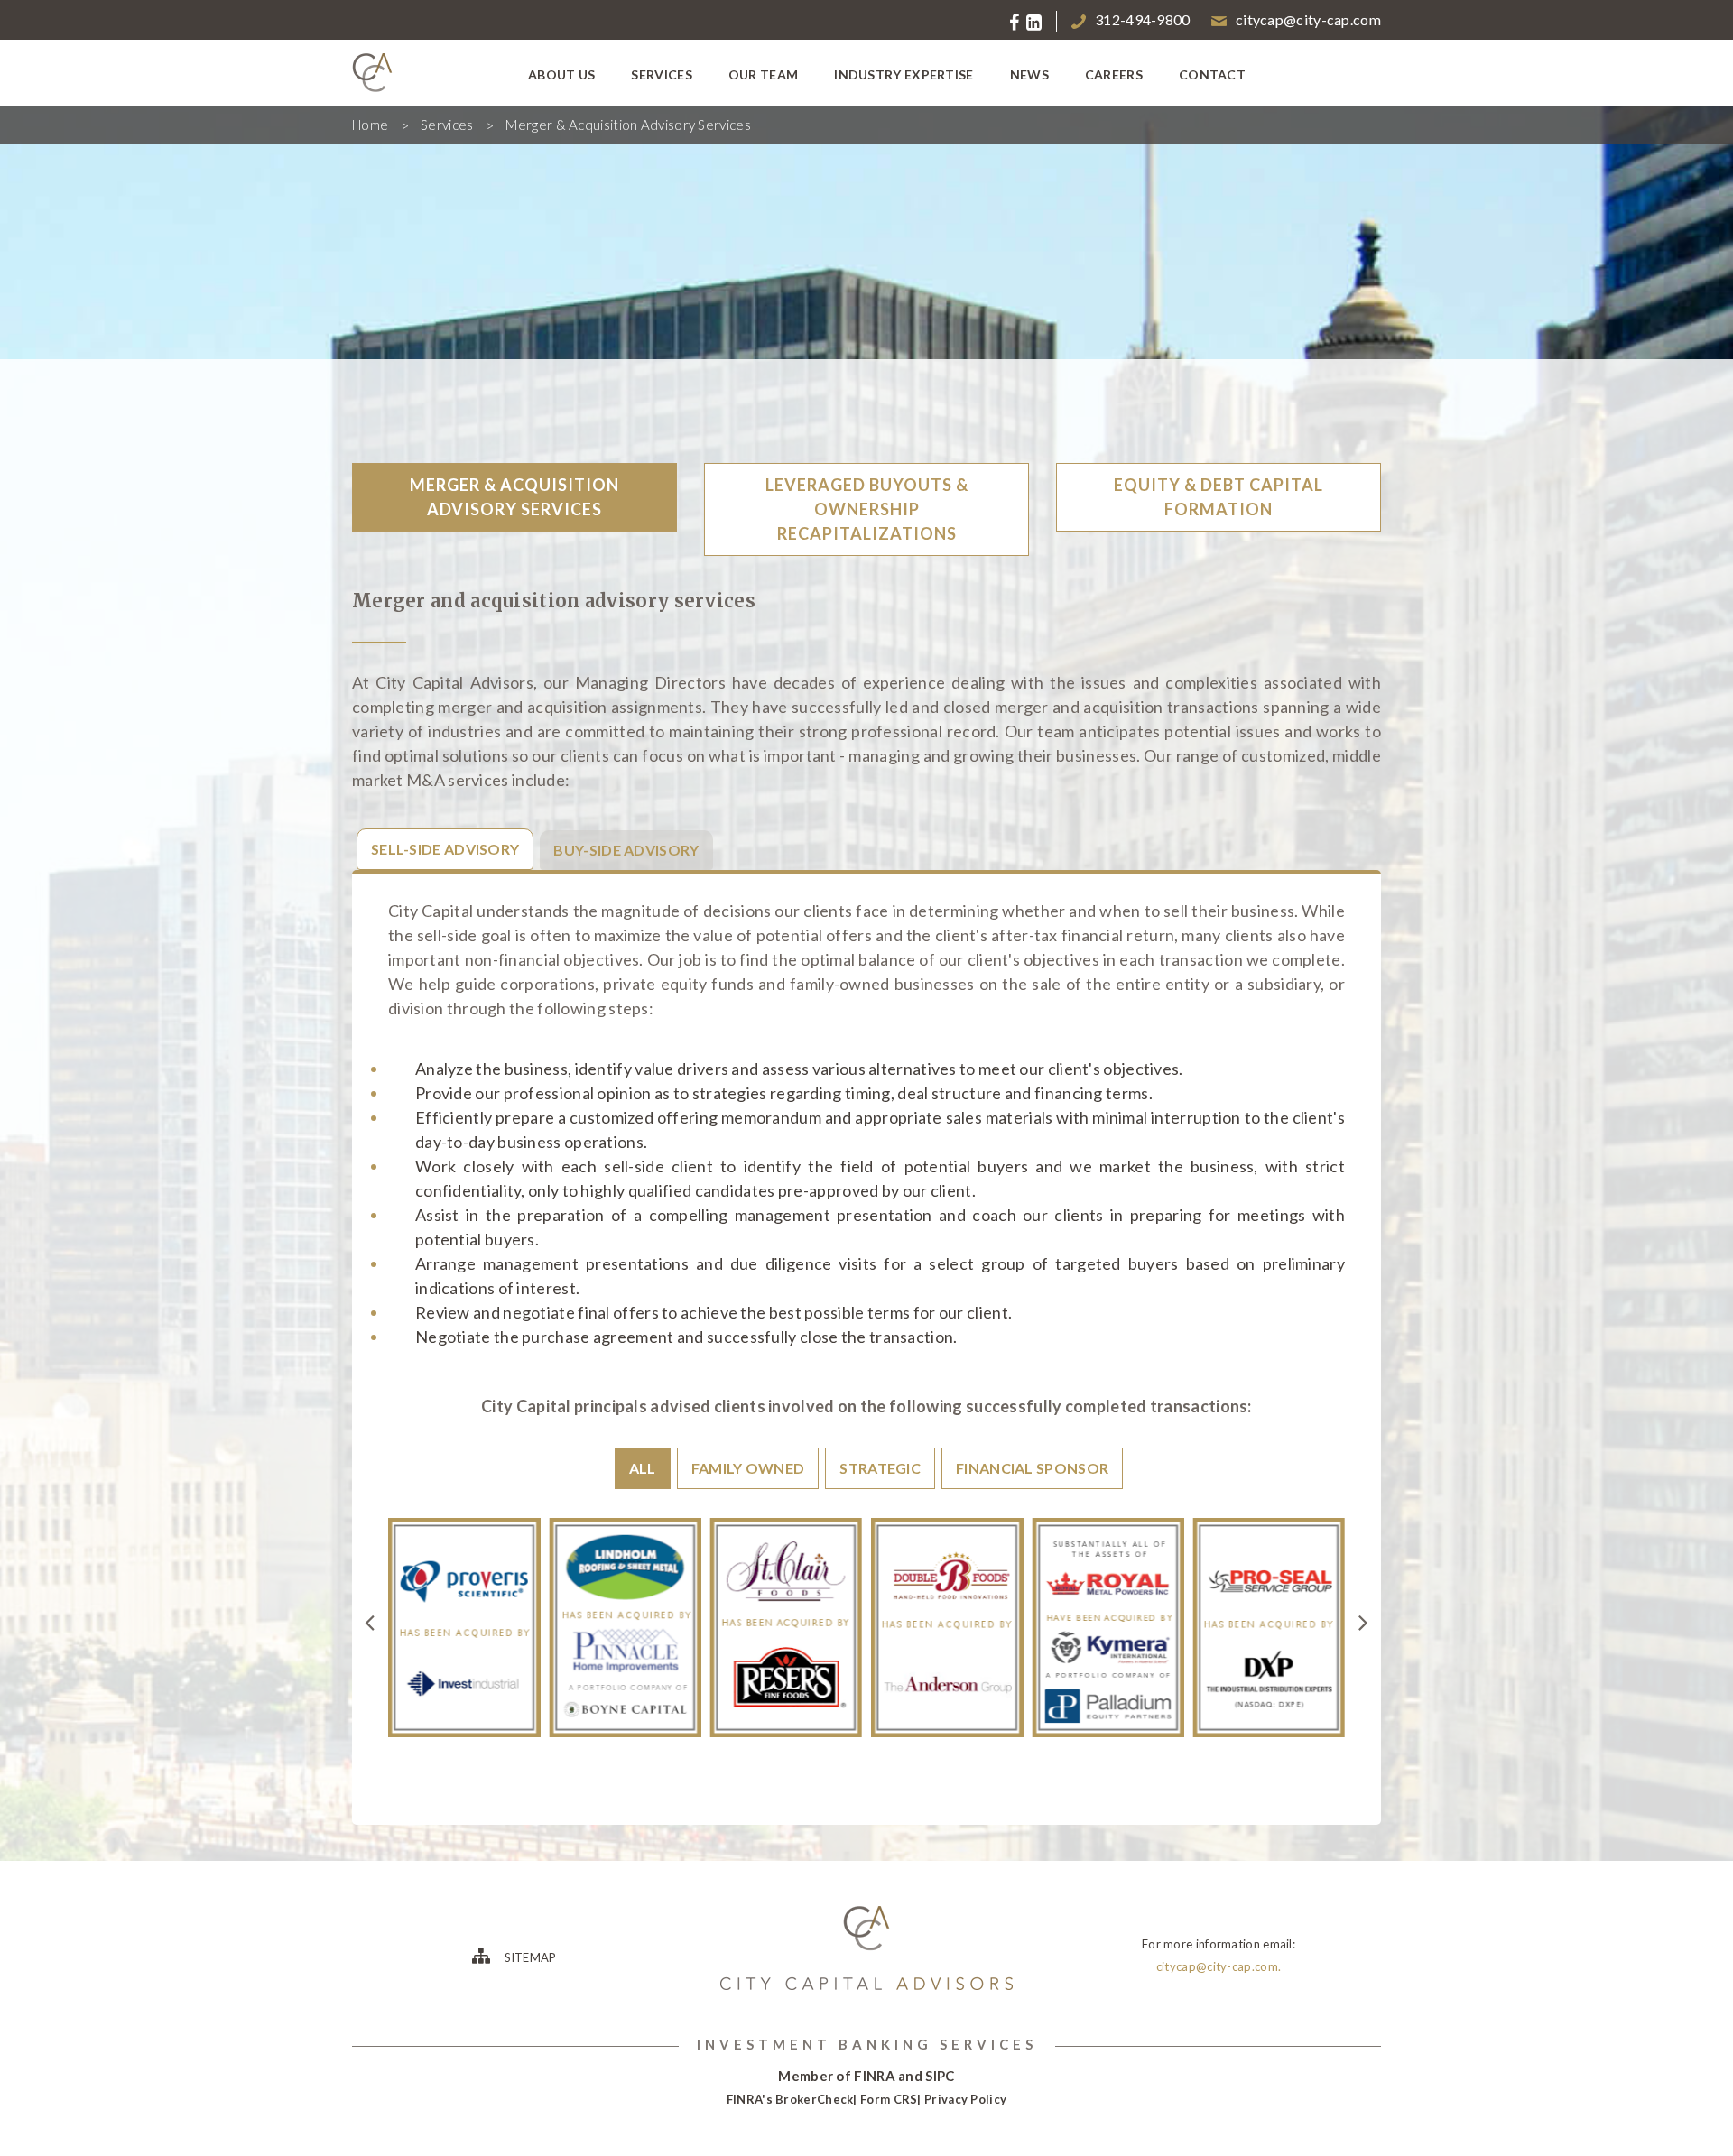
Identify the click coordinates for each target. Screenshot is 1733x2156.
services (661, 74)
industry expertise (904, 74)
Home (370, 125)
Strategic (880, 1468)
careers (1114, 74)
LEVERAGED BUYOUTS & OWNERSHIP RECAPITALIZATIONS (867, 509)
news (1029, 74)
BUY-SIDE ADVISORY (626, 850)
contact (1212, 74)
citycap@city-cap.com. (1219, 1966)
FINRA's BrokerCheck (790, 2099)
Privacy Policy (965, 2099)
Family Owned (748, 1468)
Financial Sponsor (1032, 1468)
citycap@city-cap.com (1308, 19)
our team (763, 74)
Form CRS (889, 2099)
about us (561, 74)
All (643, 1468)
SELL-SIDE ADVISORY (445, 849)
